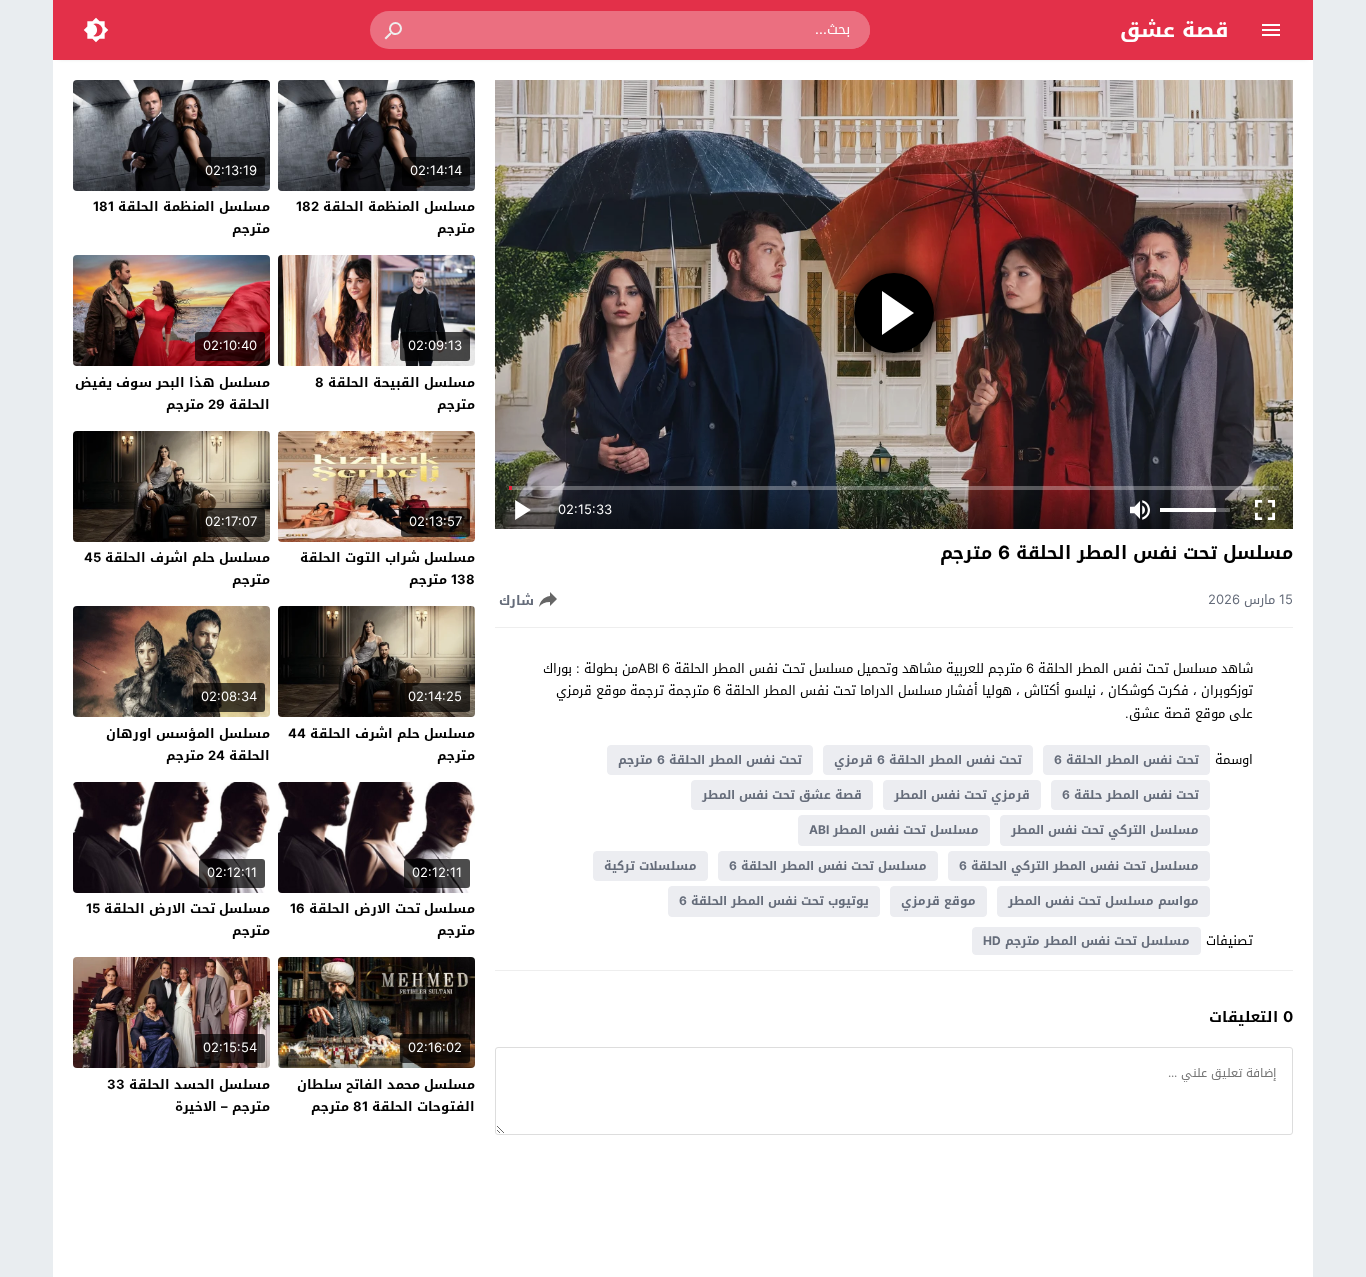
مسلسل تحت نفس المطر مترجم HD (1086, 941)
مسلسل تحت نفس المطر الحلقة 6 (828, 866)
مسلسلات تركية (650, 866)
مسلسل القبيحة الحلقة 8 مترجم (395, 393)
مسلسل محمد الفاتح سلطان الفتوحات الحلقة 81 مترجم (386, 1095)
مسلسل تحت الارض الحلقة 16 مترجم (382, 919)
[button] (395, 30)
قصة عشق (1174, 30)
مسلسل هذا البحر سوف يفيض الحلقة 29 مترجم (172, 393)
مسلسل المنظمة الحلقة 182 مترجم (385, 217)
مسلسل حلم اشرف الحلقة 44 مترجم (381, 744)
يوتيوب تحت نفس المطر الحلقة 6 (774, 901)
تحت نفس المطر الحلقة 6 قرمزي (928, 760)
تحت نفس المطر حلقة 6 (1130, 795)
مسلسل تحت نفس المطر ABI (894, 830)
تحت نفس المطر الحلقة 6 (1126, 760)
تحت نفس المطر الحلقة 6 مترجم (710, 760)
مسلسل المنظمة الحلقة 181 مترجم (181, 217)
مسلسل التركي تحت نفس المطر (1105, 830)
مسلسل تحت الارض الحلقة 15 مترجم (178, 919)
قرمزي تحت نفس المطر (962, 795)
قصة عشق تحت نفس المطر (782, 795)
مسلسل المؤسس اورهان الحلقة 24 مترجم (188, 744)
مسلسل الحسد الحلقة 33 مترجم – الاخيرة (188, 1095)
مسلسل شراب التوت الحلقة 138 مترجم (387, 568)
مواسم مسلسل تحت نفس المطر (1103, 901)
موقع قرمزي (938, 901)
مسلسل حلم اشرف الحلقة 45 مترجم (177, 568)
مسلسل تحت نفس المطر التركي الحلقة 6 (1079, 866)
